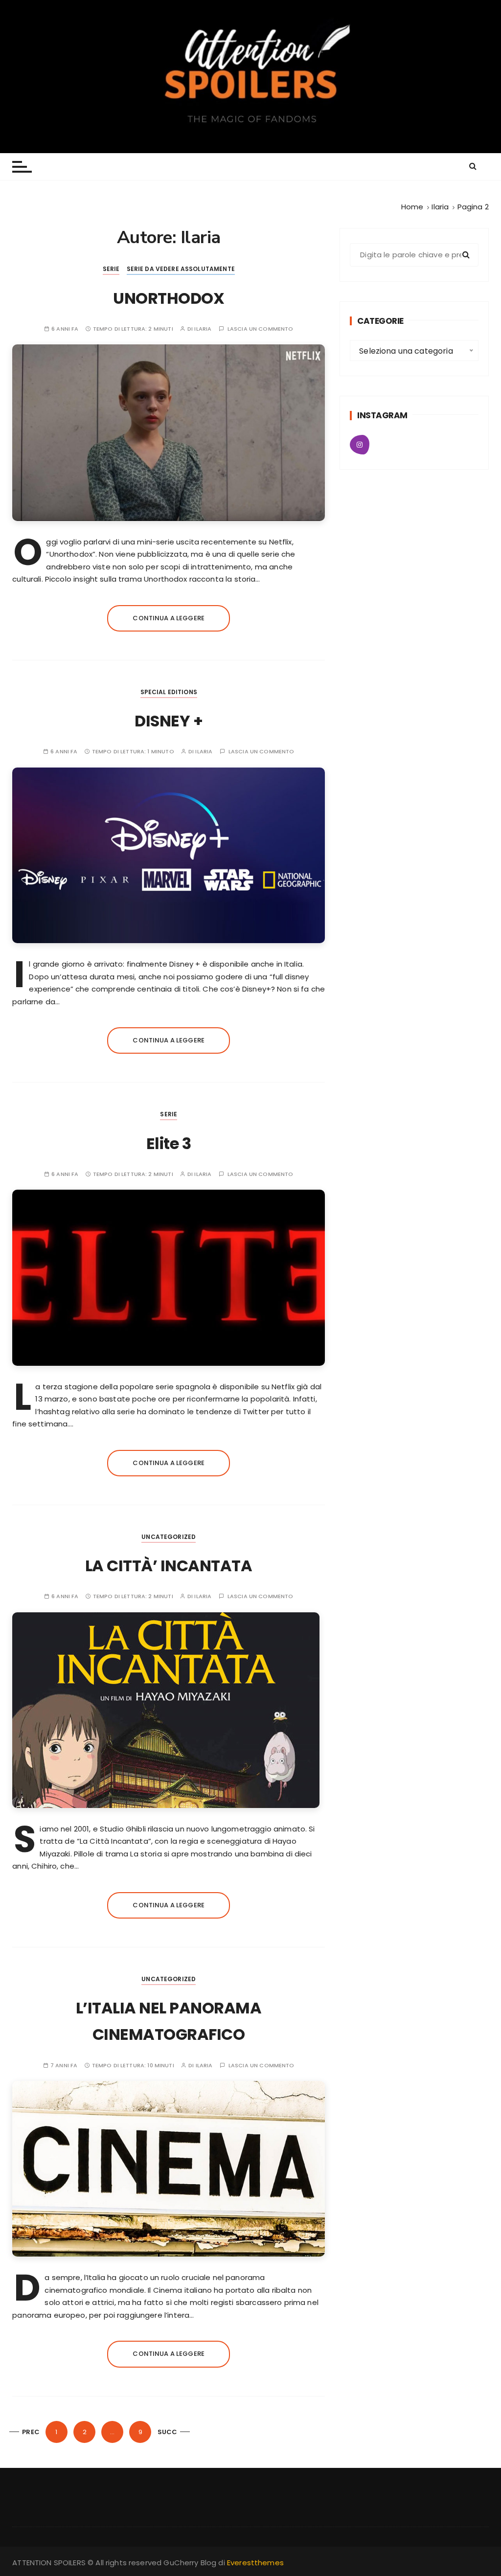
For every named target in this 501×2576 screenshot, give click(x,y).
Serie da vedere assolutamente (181, 269)
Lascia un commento (261, 329)
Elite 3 (169, 1143)
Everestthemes (255, 2563)
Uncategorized (169, 1537)
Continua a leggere (169, 618)
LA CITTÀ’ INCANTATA (169, 1566)
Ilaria (203, 329)
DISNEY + (169, 721)
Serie (111, 269)
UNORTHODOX (169, 298)
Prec (31, 2432)
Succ (168, 2432)
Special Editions (169, 692)
